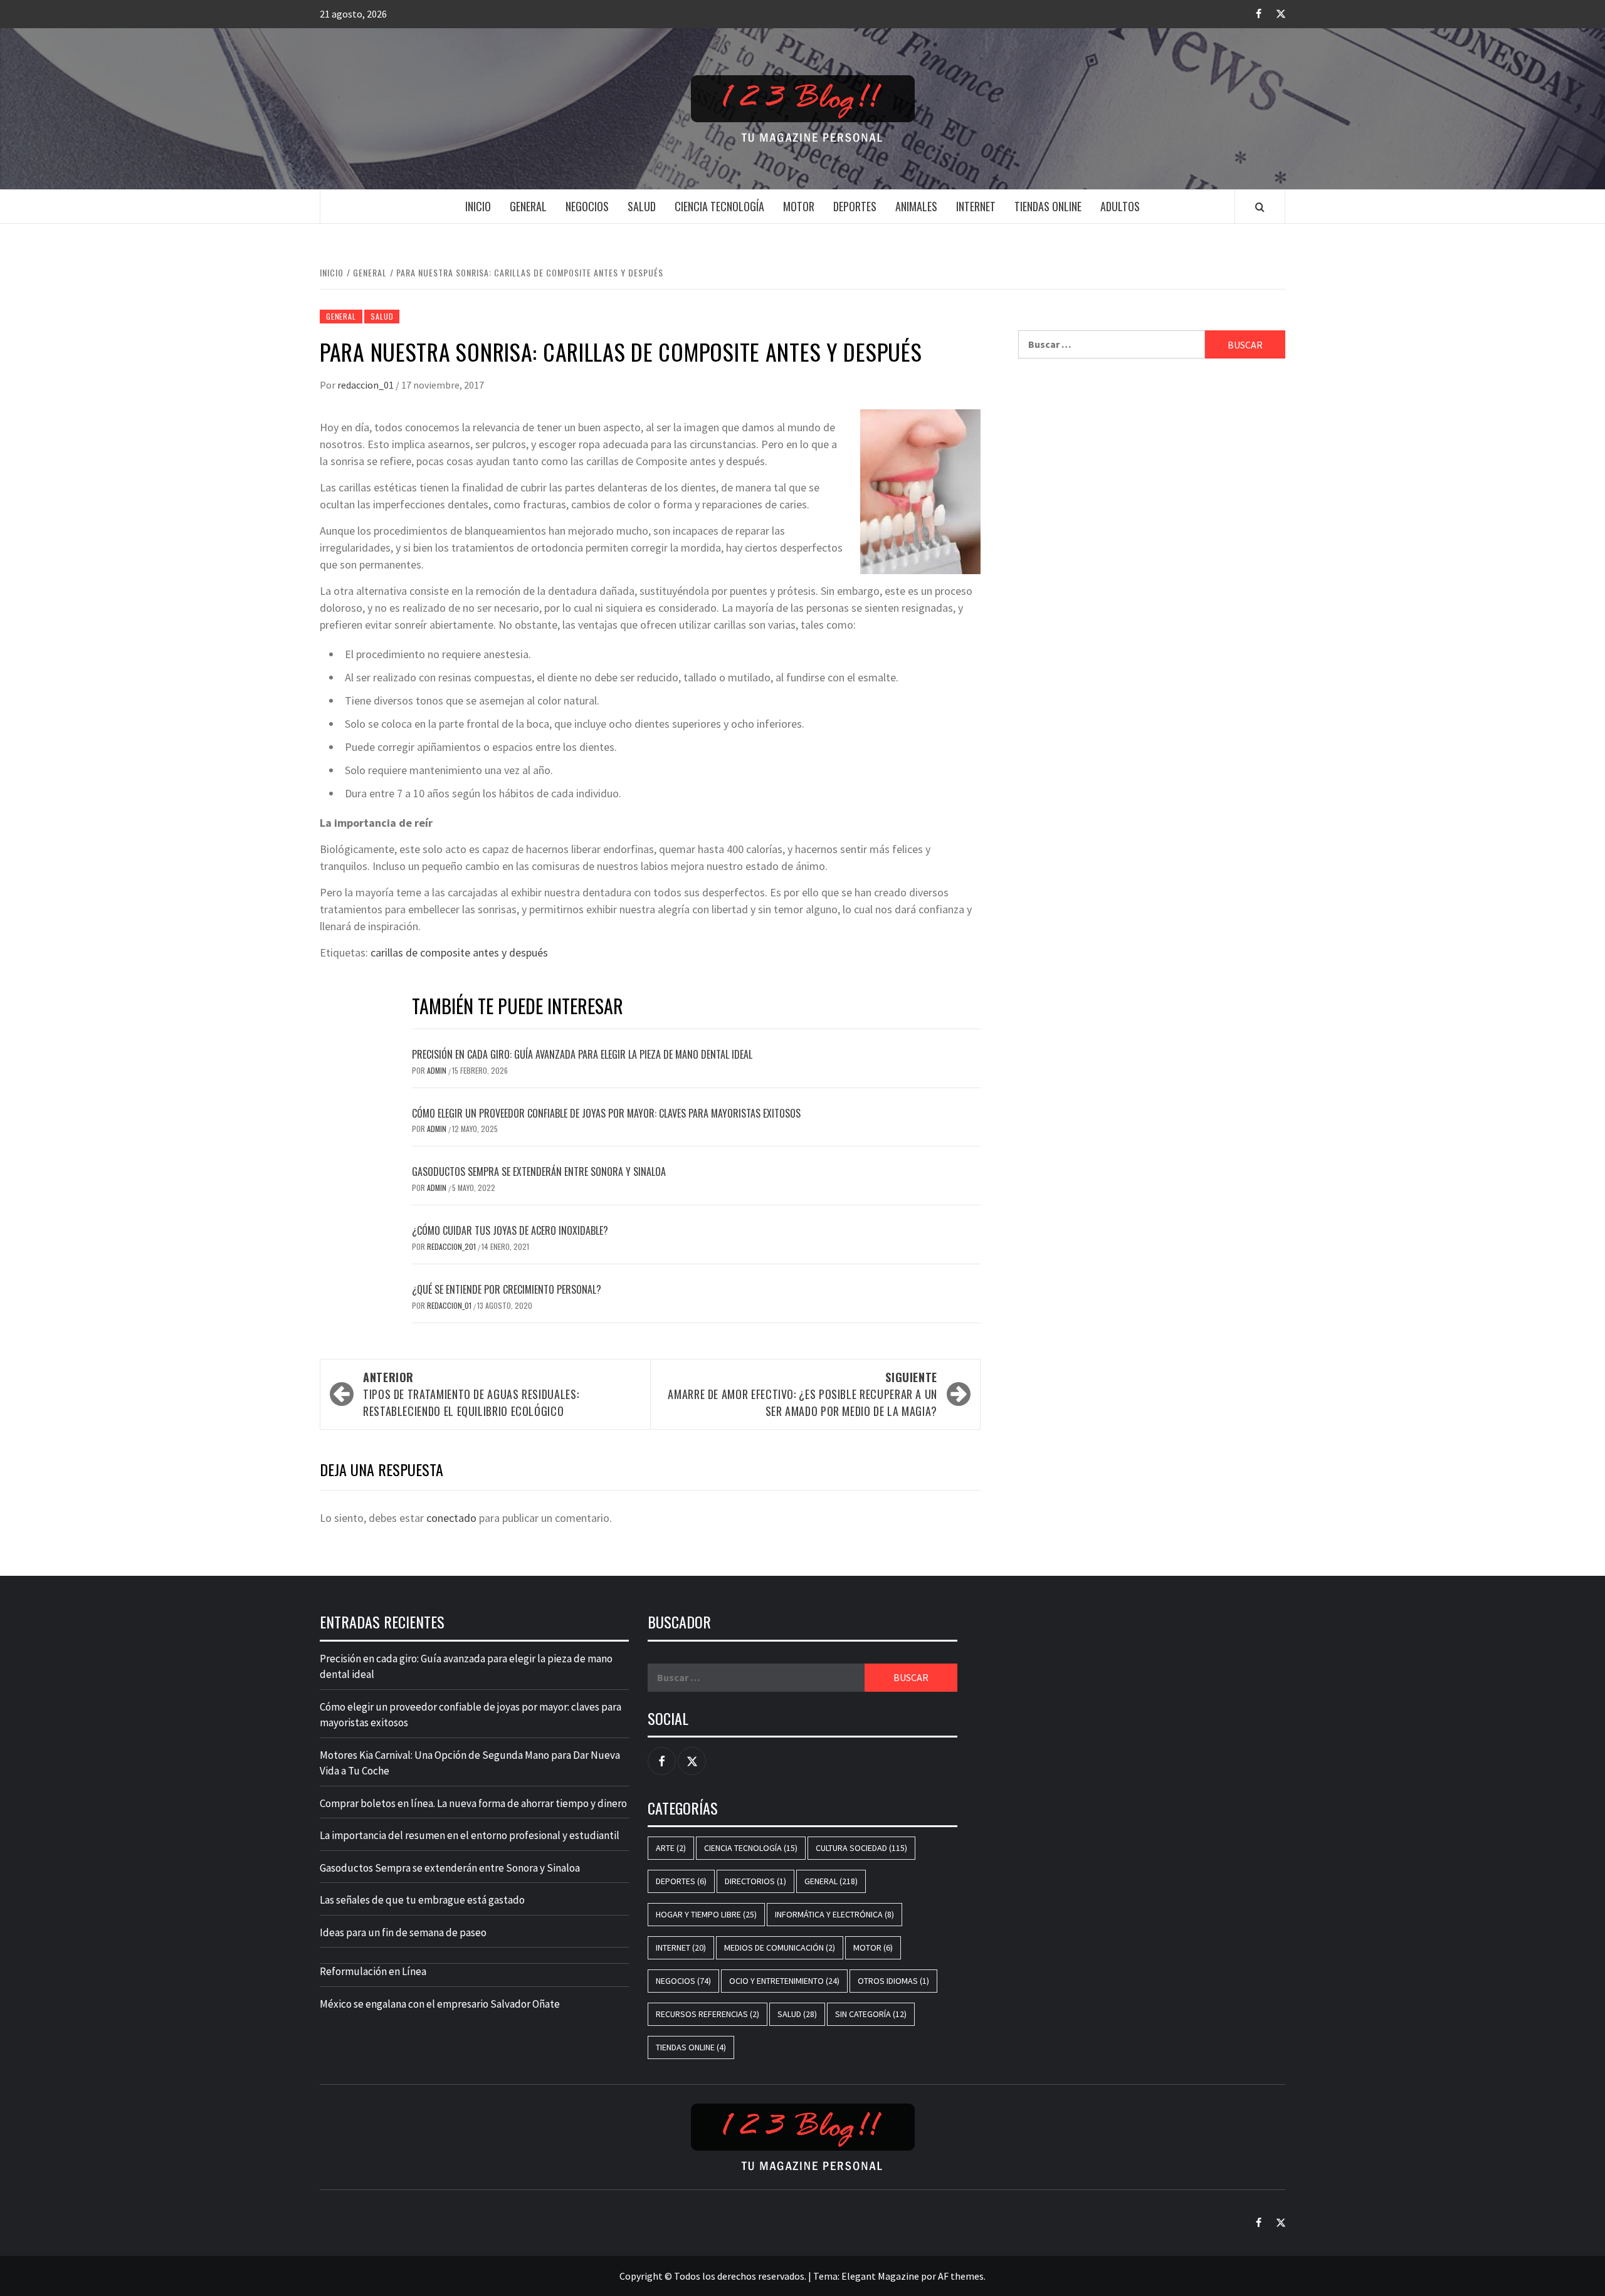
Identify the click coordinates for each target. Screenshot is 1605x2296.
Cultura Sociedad (861, 1848)
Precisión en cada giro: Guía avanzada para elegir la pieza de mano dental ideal (582, 1054)
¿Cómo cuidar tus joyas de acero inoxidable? (510, 1230)
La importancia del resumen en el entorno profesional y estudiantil (470, 1835)
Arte (671, 1848)
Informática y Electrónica (834, 1914)
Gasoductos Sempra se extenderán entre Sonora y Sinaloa (539, 1172)
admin (438, 1070)
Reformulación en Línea (373, 1971)
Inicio (478, 206)
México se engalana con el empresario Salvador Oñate (440, 2004)
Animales (916, 206)
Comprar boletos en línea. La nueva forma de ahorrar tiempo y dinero (473, 1803)
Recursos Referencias (708, 2014)
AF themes (961, 2276)
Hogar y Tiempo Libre (706, 1914)
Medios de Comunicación (780, 1947)
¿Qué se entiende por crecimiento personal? (507, 1289)
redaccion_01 (366, 385)
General (528, 206)
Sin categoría (871, 2014)
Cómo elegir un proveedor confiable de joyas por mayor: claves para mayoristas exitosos (606, 1113)
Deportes (855, 206)
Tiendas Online (1048, 206)
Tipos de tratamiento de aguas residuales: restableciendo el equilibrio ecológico (471, 1394)
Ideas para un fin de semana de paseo (403, 1932)
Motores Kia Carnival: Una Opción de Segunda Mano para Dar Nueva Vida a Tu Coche (470, 1763)
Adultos (1120, 206)
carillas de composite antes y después (459, 952)
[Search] (1260, 207)
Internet (976, 206)
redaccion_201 (452, 1246)
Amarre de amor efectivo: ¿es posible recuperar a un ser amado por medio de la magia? (802, 1394)
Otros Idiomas (893, 1981)
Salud (642, 206)
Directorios (755, 1881)
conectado (451, 1518)
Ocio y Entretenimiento (784, 1981)
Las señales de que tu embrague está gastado (422, 1900)
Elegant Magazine (880, 2276)
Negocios (587, 206)
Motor (799, 206)
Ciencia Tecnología (719, 206)
